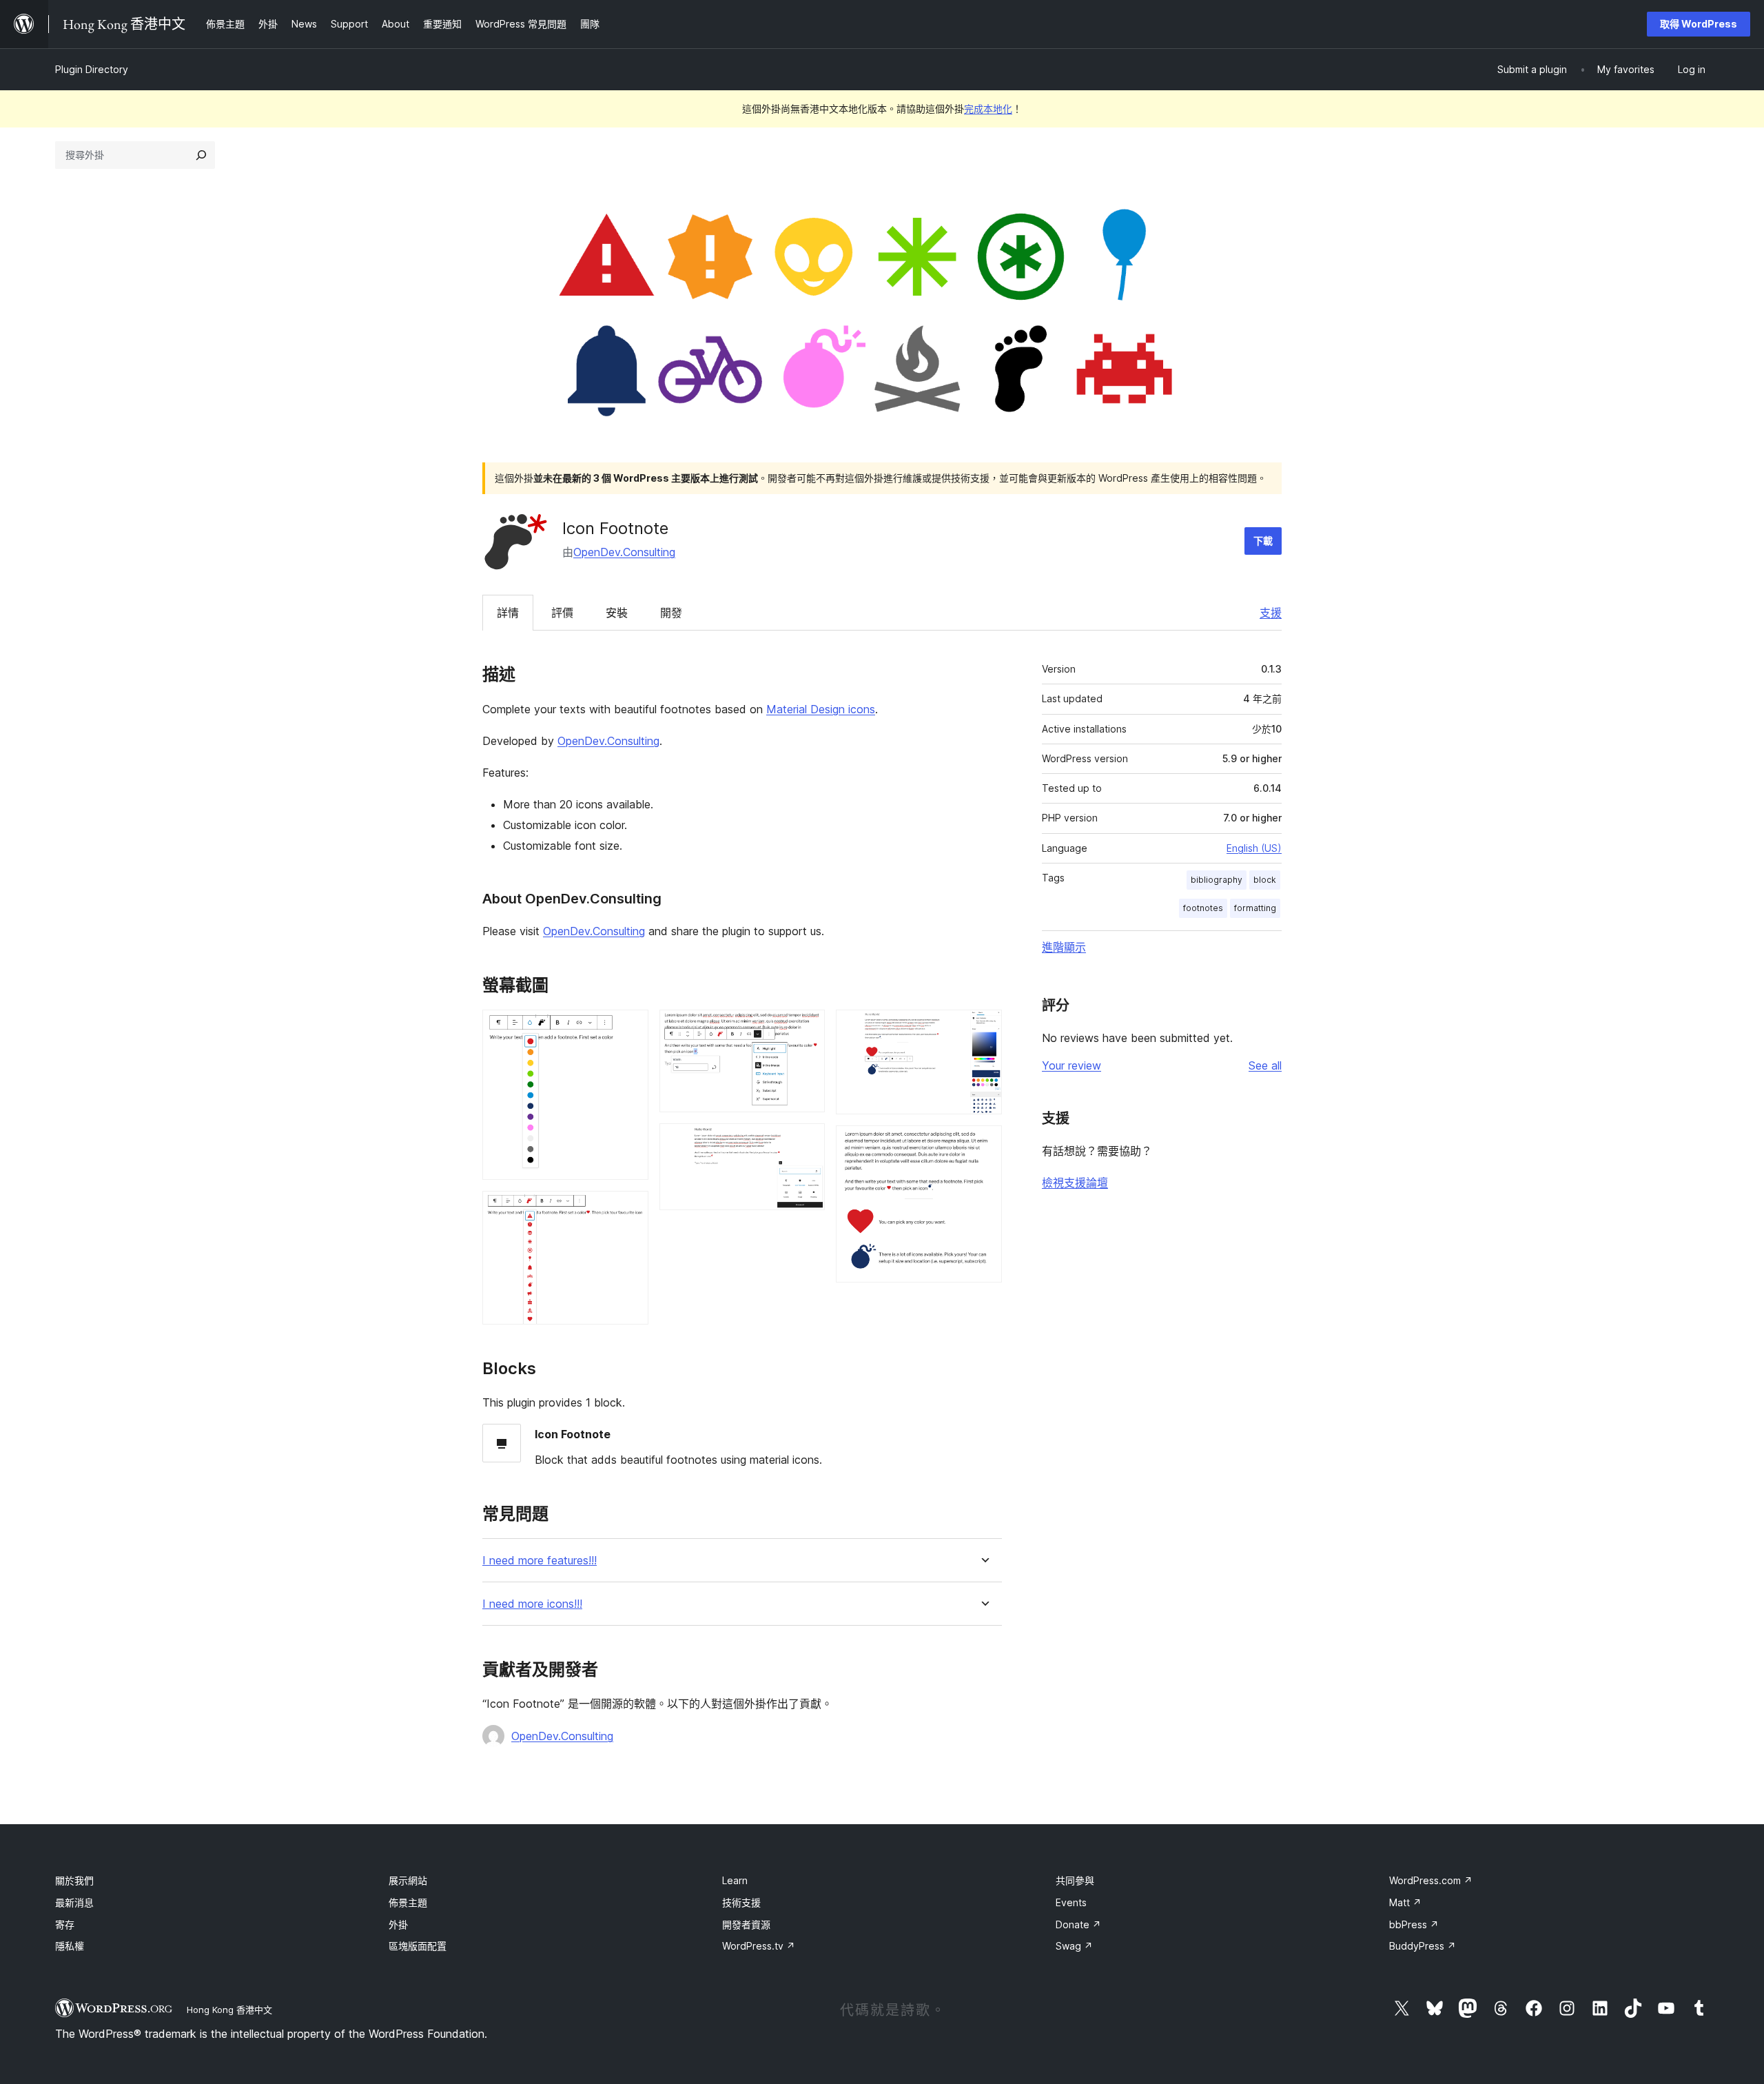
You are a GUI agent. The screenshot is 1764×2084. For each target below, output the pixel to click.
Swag (1074, 1946)
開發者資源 (746, 1924)
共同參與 (1075, 1880)
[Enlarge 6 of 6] (983, 1144)
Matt (1405, 1902)
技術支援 (741, 1902)
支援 (1271, 613)
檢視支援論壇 (1075, 1183)
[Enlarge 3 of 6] (806, 1028)
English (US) (1254, 848)
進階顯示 (1064, 947)
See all (1265, 1065)
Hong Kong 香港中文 (229, 2010)
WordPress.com (1431, 1880)
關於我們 (74, 1880)
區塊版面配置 (418, 1946)
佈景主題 (408, 1902)
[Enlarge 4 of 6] (806, 1142)
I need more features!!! (540, 1561)
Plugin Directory (92, 69)
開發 (671, 613)
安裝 (617, 613)
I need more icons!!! (532, 1604)
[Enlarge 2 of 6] (630, 1209)
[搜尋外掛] (201, 155)
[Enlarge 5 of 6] (983, 1028)
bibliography (1217, 880)
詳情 (508, 613)
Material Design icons (821, 709)
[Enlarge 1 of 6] (630, 1028)
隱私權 (70, 1946)
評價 (562, 613)
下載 (1263, 541)
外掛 (398, 1924)
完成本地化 (988, 109)
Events (1071, 1902)
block (1265, 880)
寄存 (65, 1924)
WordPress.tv (759, 1946)
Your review (1071, 1065)
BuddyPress (1423, 1946)
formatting (1255, 908)
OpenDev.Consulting (624, 552)
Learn (735, 1880)
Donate (1078, 1924)
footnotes (1203, 908)
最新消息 (74, 1902)
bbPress (1414, 1924)
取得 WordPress (1699, 24)
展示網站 (408, 1880)
